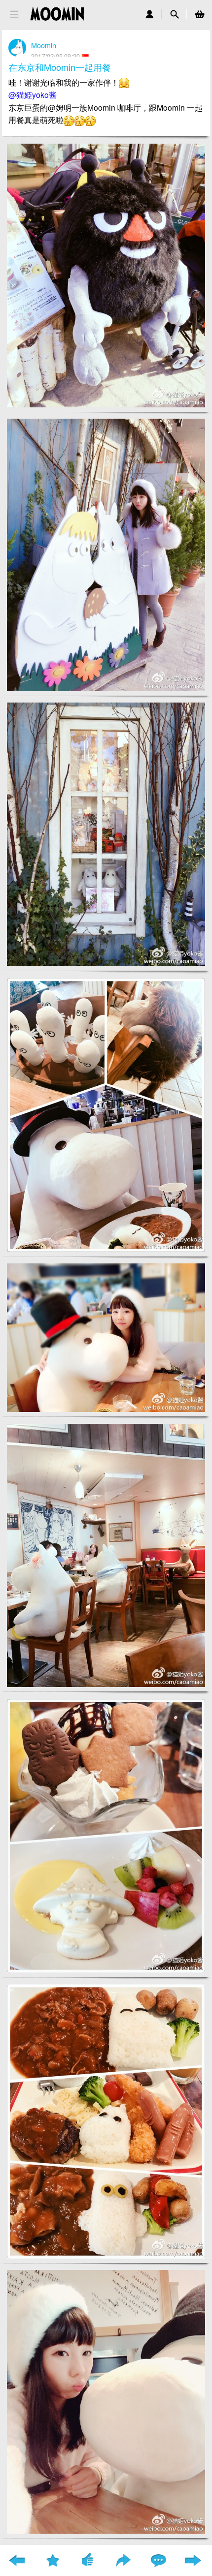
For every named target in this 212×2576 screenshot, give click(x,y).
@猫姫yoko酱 (33, 94)
